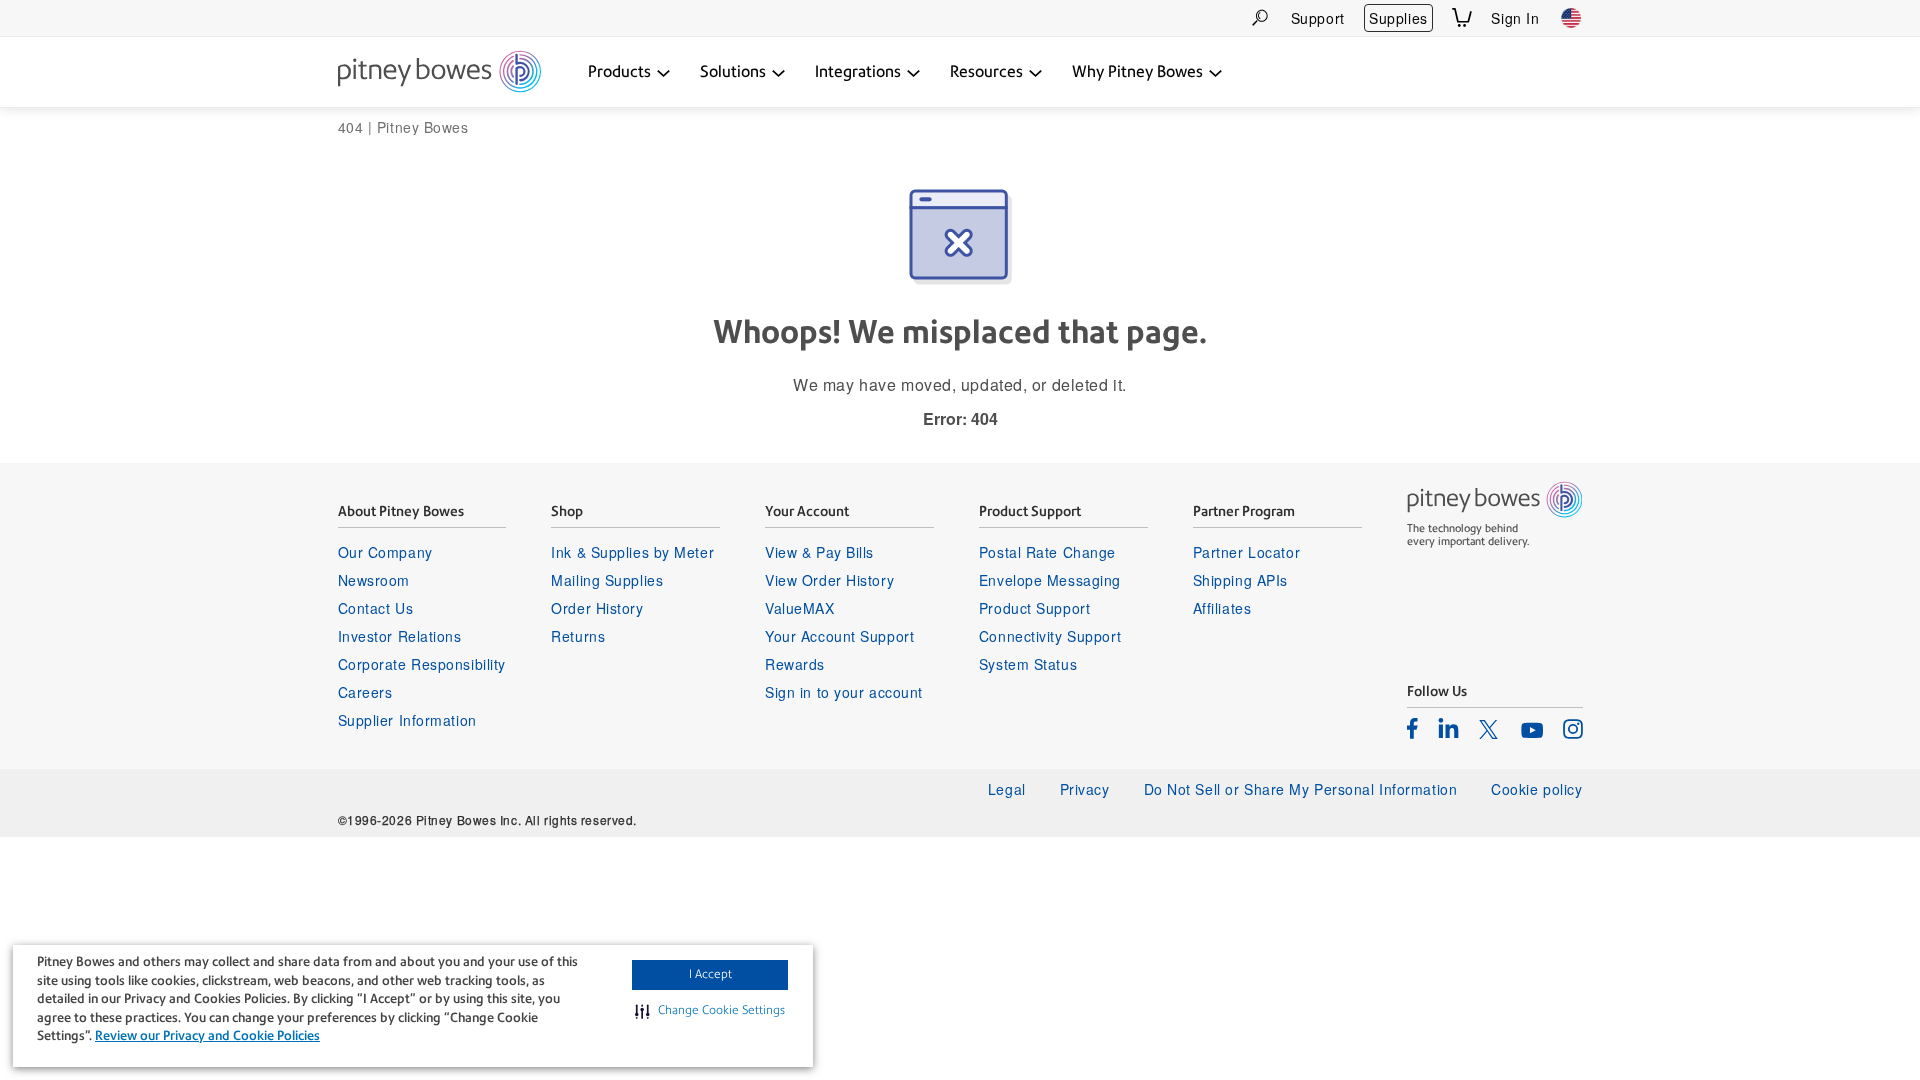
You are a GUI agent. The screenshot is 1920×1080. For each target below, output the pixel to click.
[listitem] (1412, 728)
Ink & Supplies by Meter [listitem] (632, 552)
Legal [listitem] (1007, 789)
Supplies (1398, 18)
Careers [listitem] (365, 692)
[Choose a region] (1571, 18)
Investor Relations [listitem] (400, 636)
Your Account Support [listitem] (839, 636)
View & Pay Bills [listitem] (819, 552)
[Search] (1260, 17)
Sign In (1515, 18)
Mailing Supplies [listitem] (607, 580)
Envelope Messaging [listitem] (1050, 580)
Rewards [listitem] (795, 664)
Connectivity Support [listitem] (1050, 636)
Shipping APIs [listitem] (1240, 580)
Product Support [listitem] (1034, 608)
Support (1318, 18)
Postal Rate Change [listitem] (1047, 552)
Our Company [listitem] (385, 552)
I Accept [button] (710, 974)
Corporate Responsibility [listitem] (422, 664)
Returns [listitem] (578, 636)
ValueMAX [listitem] (799, 608)
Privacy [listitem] (1085, 789)
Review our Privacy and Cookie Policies (207, 1035)
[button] (710, 1011)
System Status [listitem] (1028, 664)
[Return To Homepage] (439, 73)
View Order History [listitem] (829, 580)
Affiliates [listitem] (1222, 608)
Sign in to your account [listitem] (844, 692)
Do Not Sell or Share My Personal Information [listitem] (1301, 789)
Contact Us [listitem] (376, 608)
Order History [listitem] (597, 608)
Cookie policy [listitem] (1536, 789)
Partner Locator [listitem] (1246, 552)
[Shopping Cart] (1462, 17)
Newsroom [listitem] (374, 580)
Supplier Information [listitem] (407, 720)
